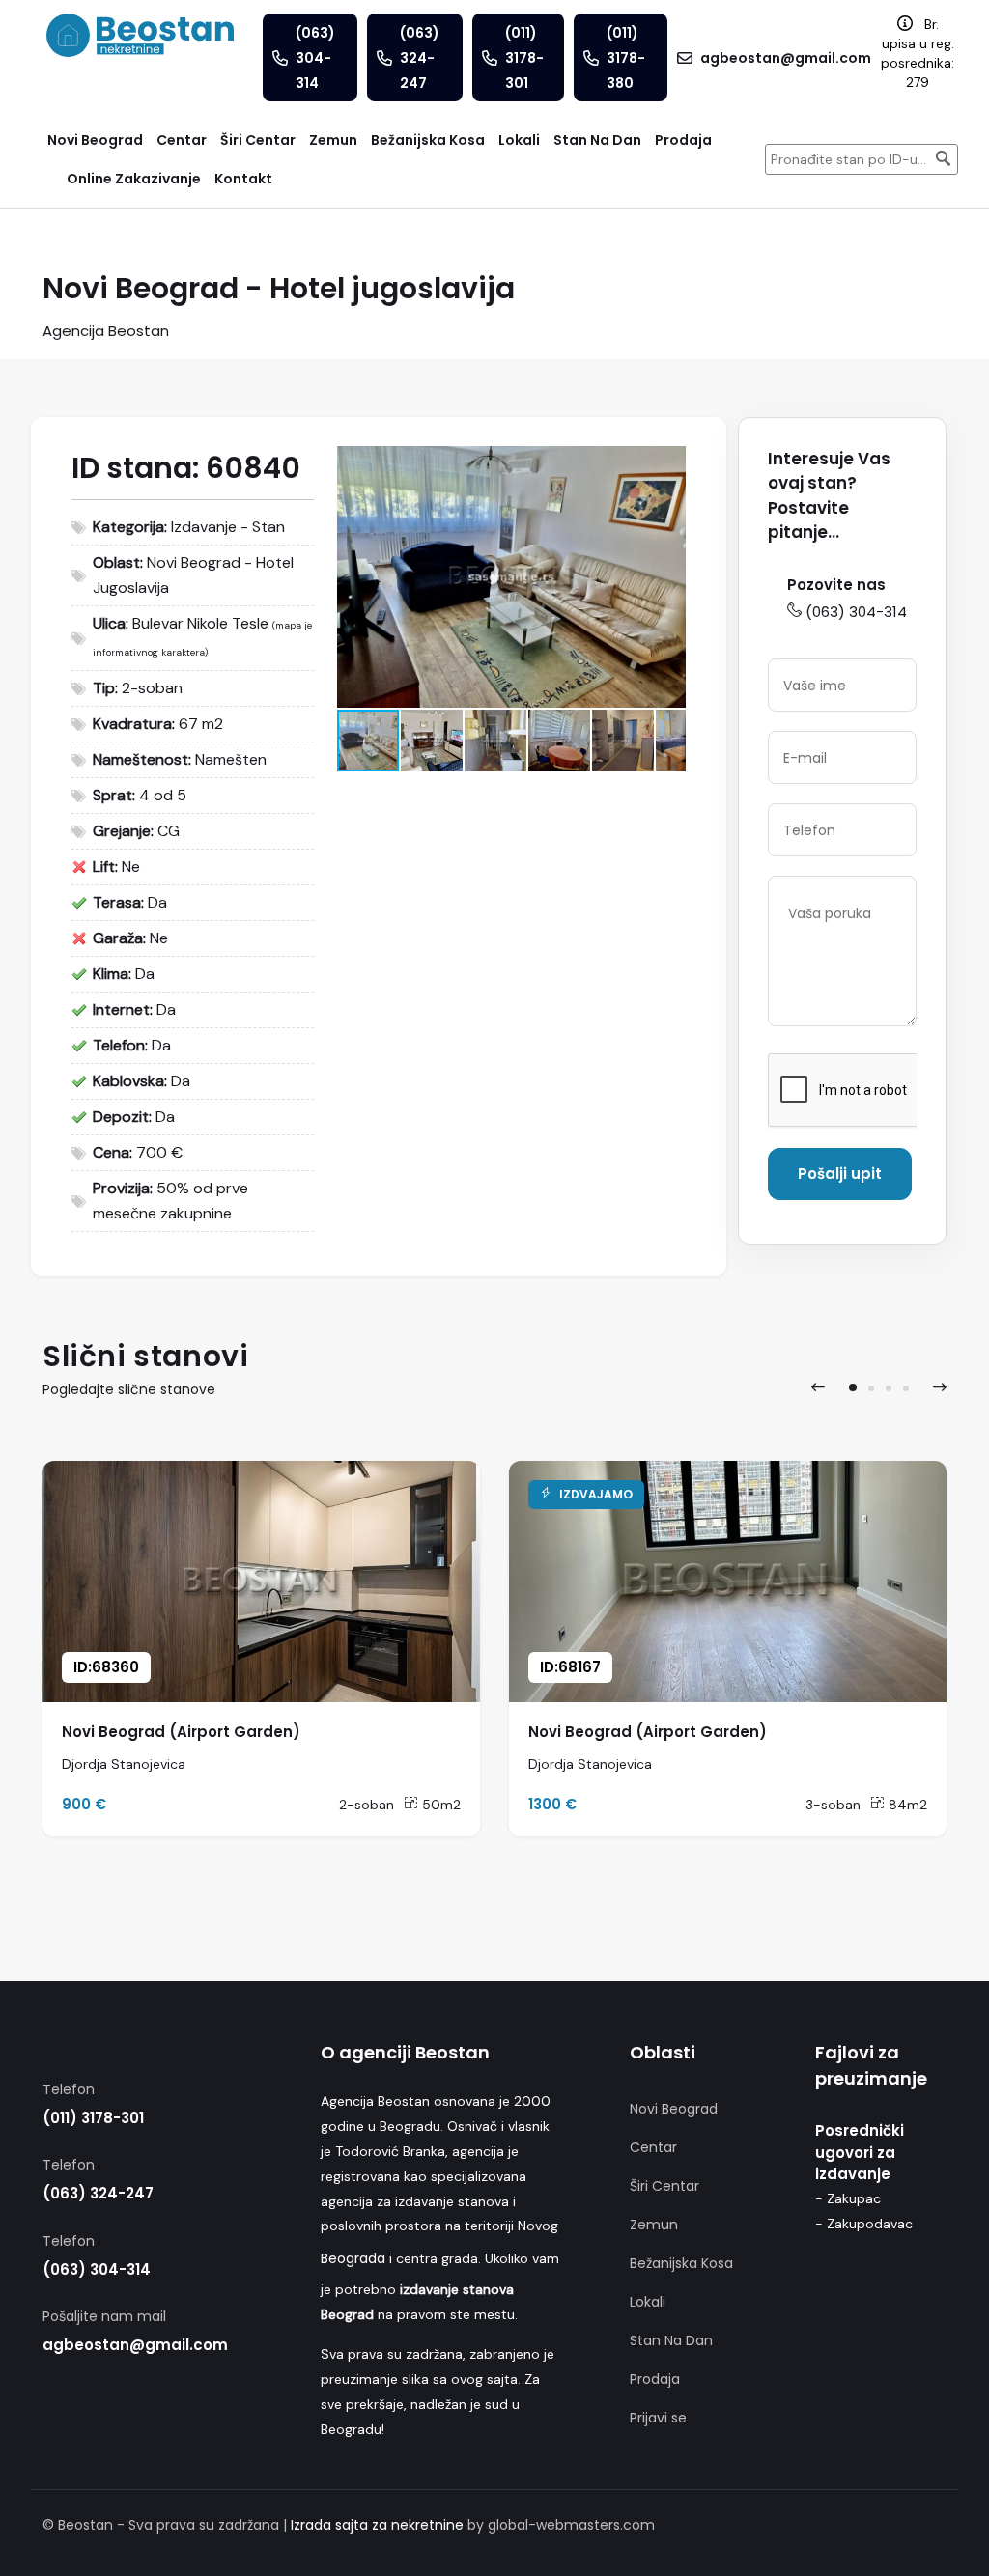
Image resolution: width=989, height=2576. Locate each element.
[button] (668, 463)
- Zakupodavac (864, 2224)
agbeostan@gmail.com (135, 2345)
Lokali (648, 2302)
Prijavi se (658, 2418)
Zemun (654, 2225)
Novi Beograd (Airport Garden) (181, 1732)
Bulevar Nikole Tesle (200, 623)
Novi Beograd (674, 2109)
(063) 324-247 (98, 2193)
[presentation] (818, 1387)
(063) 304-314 (856, 612)
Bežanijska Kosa (681, 2263)
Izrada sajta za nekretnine (377, 2525)
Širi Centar (664, 2186)
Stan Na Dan (671, 2340)
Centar (653, 2147)
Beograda (353, 2258)
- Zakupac (848, 2198)
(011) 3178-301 (93, 2118)
